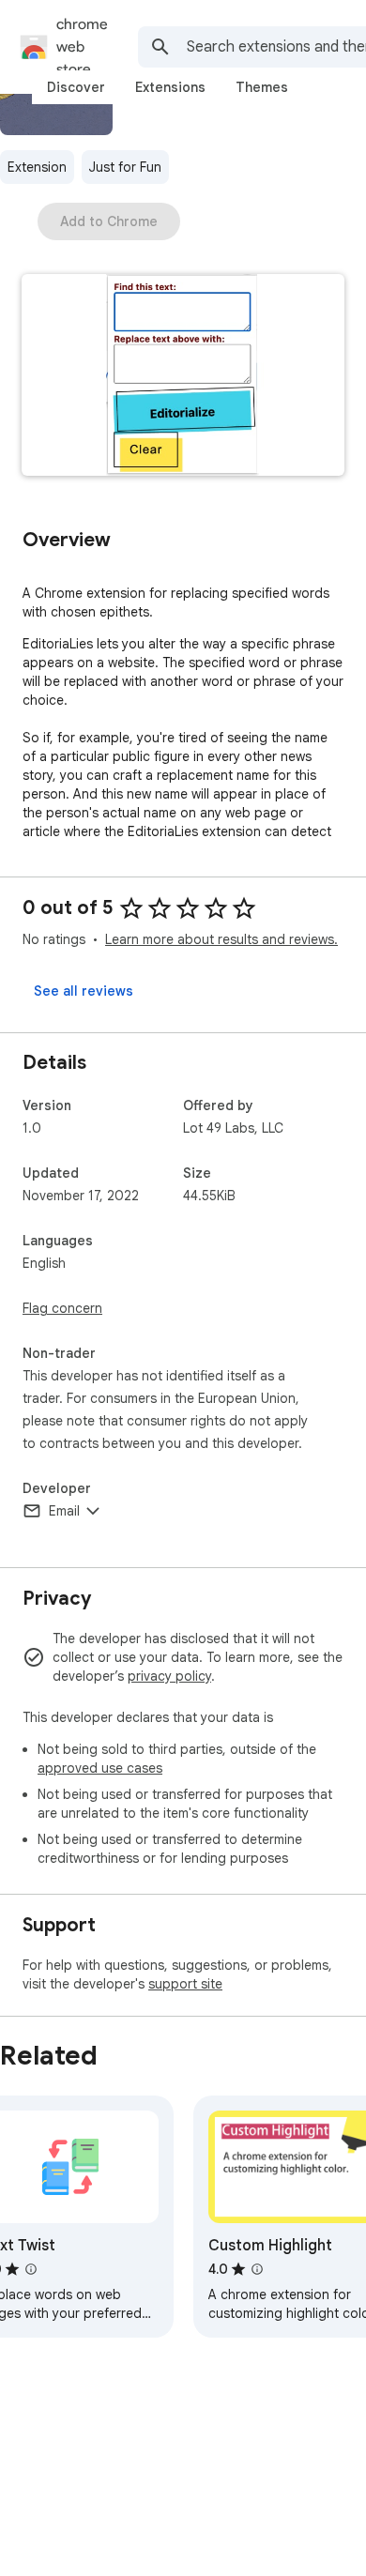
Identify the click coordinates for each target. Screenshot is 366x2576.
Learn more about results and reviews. (221, 939)
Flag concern (62, 1308)
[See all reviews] (84, 991)
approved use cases (100, 1768)
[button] (183, 377)
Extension (37, 167)
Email (64, 1511)
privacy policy (169, 1676)
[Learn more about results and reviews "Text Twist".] (31, 2269)
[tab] (76, 87)
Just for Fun (125, 167)
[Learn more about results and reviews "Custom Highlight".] (257, 2269)
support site (185, 1984)
